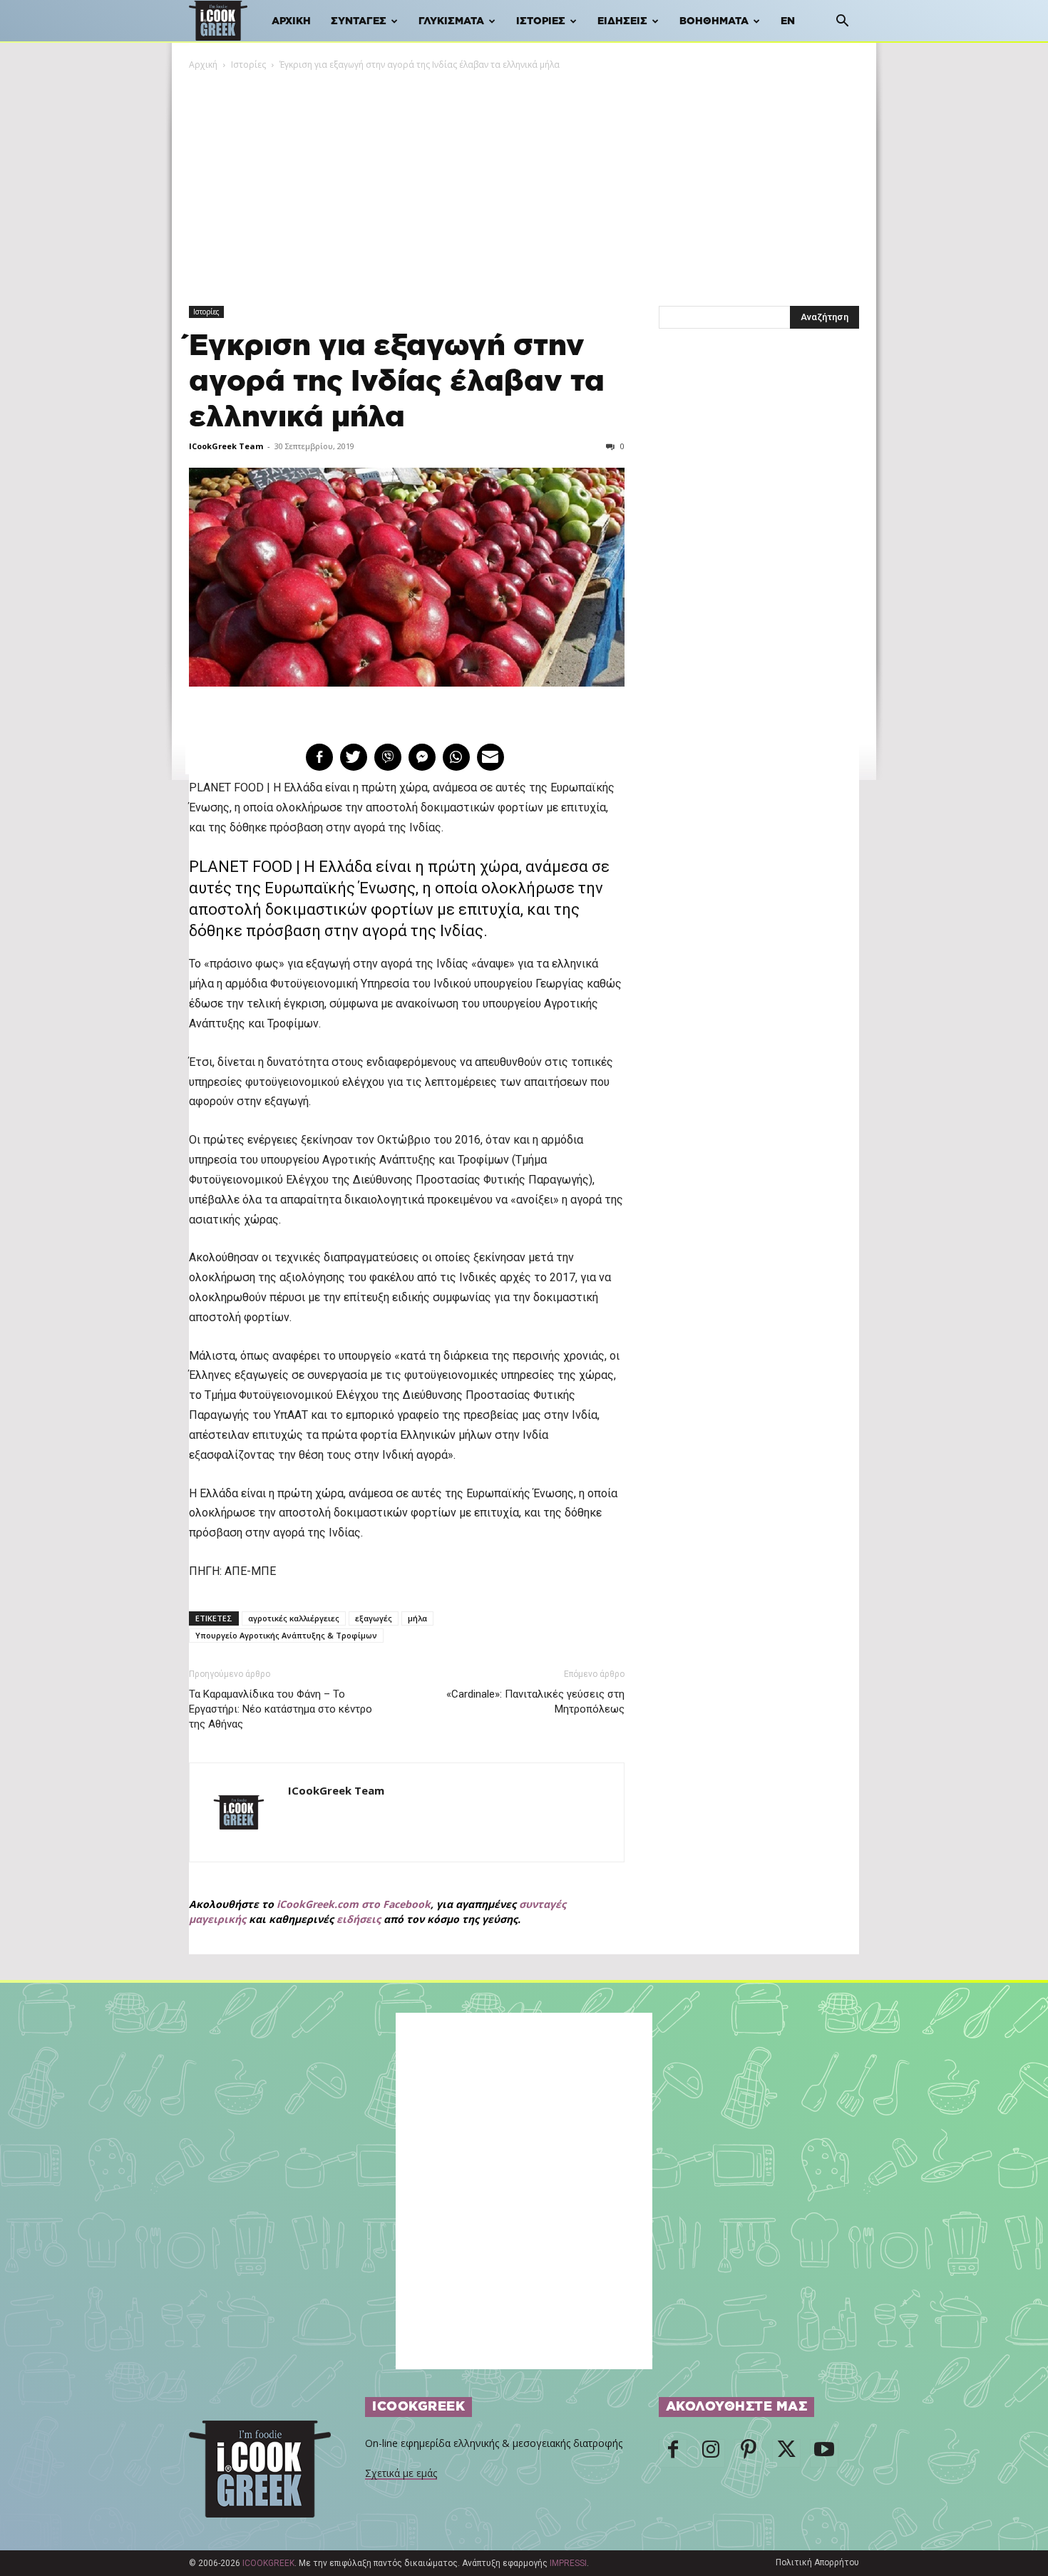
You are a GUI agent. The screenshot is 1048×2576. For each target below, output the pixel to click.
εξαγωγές (374, 1618)
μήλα (417, 1618)
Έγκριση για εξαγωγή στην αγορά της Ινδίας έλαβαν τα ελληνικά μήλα (397, 382)
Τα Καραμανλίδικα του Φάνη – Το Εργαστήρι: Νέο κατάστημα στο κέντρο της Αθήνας (281, 1709)
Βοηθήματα (714, 21)
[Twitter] (786, 2453)
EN (788, 21)
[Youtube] (824, 2453)
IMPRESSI (568, 2563)
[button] (842, 22)
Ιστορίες (541, 21)
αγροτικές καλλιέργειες (294, 1618)
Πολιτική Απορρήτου (817, 2562)
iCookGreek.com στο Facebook (354, 1904)
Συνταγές (359, 21)
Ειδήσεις (622, 21)
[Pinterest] (749, 2453)
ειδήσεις (359, 1919)
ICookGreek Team (226, 446)
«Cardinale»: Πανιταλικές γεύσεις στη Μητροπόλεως (535, 1702)
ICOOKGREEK (268, 2563)
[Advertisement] (524, 179)
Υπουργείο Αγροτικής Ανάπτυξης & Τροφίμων (286, 1635)
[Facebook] (673, 2453)
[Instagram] (711, 2453)
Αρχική (291, 21)
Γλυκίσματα (451, 21)
